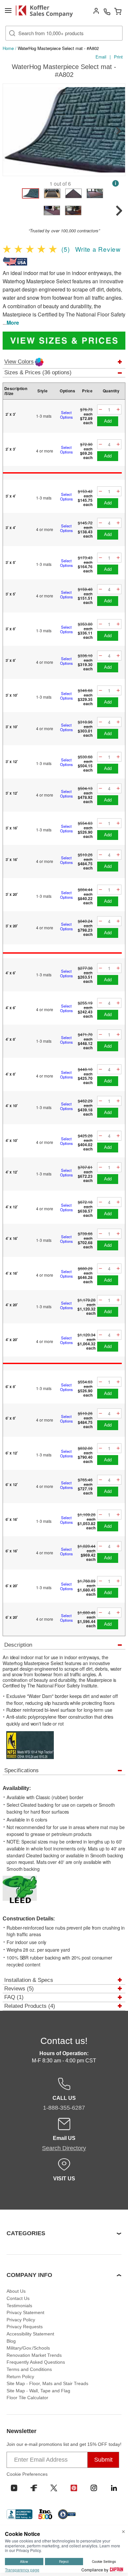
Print (118, 57)
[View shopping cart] (118, 11)
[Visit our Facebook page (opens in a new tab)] (34, 2488)
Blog (11, 2341)
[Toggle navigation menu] (8, 11)
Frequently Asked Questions (36, 2362)
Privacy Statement (25, 2312)
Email (101, 57)
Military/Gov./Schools (28, 2348)
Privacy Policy (21, 2320)
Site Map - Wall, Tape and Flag (38, 2391)
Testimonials (19, 2306)
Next (118, 131)
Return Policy (20, 2377)
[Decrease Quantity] (100, 410)
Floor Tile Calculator (27, 2398)
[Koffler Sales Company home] (47, 11)
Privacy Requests (25, 2327)
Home (8, 48)
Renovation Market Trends (34, 2355)
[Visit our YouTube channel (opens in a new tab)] (14, 2488)
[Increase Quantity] (118, 410)
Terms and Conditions (29, 2369)
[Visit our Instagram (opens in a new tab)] (94, 2488)
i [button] (116, 183)
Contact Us (18, 2298)
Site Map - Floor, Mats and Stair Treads (47, 2383)
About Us (16, 2291)
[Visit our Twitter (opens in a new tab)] (54, 2488)
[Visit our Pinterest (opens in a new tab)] (74, 2488)
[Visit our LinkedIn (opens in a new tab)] (114, 2488)
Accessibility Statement (30, 2334)
